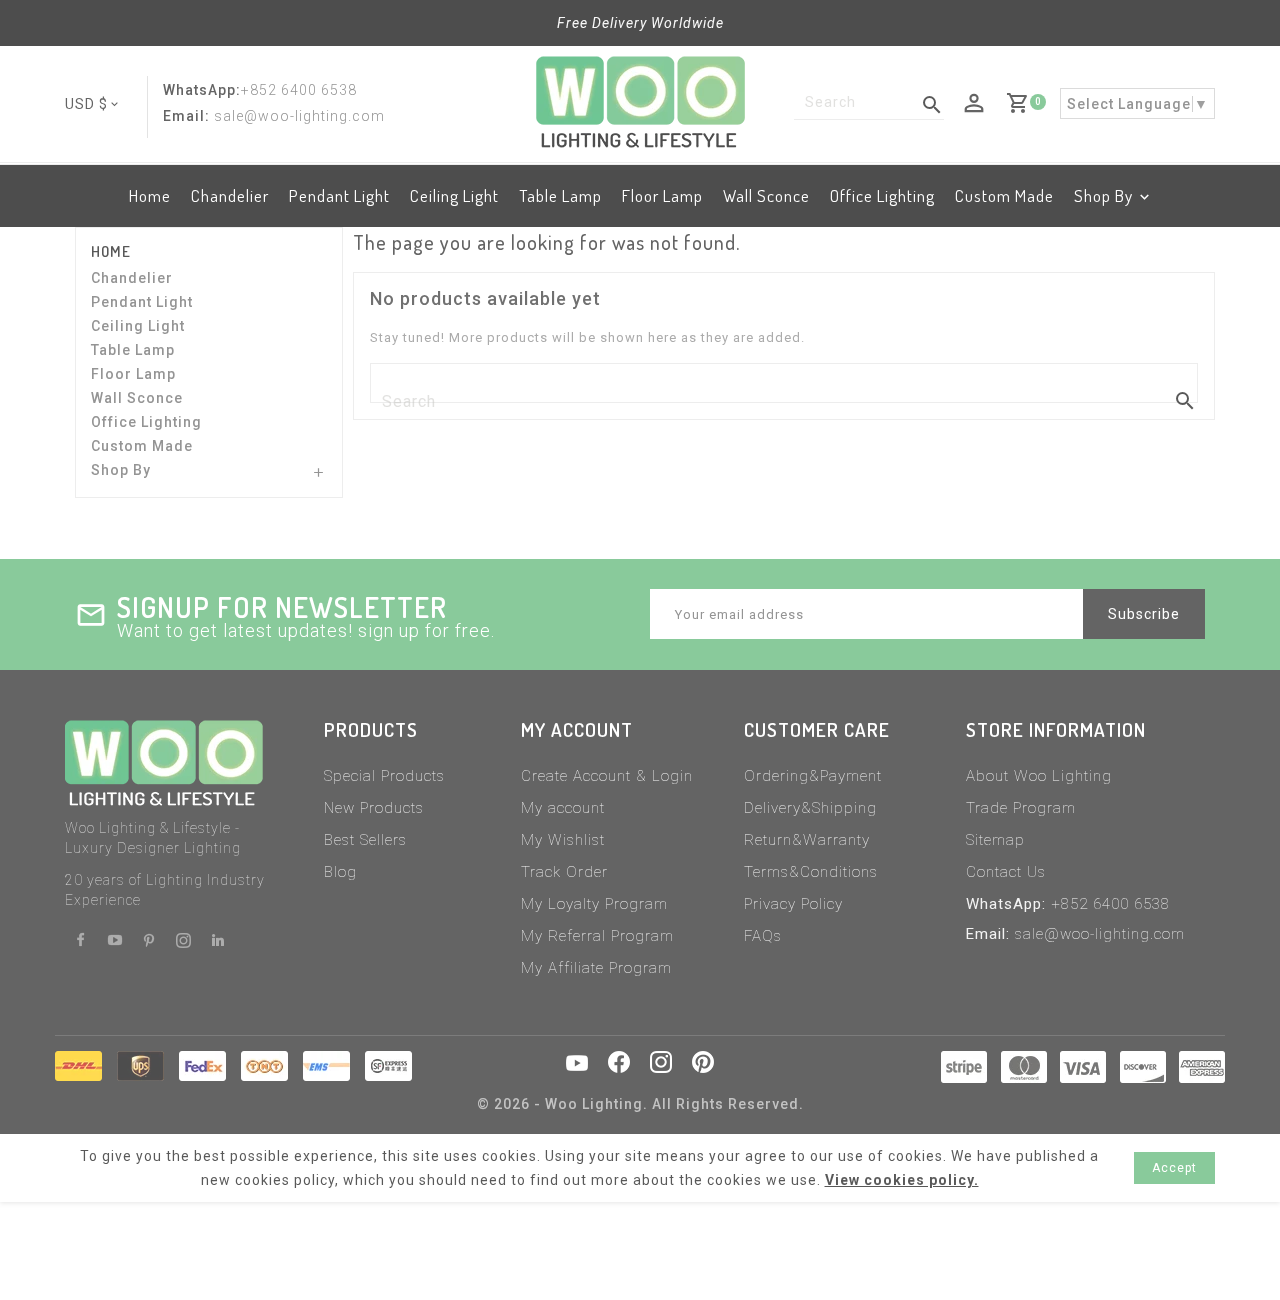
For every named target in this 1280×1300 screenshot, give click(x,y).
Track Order (564, 872)
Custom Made (1004, 195)
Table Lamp (560, 195)
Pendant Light (339, 195)
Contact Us (1006, 872)
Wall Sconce (766, 195)
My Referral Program (597, 936)
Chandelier (230, 195)
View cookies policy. (902, 1180)
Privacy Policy (793, 904)
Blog (340, 872)
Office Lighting (882, 195)
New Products (374, 808)
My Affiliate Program (596, 968)
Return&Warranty (807, 840)
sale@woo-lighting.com (1100, 934)
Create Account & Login (607, 776)
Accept (1174, 1168)
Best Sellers (365, 840)
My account (563, 808)
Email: (186, 116)
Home (150, 195)
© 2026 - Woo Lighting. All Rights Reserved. (640, 1104)
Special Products (384, 776)
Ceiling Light (454, 195)
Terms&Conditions (811, 872)
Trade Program (1021, 808)
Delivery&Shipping (810, 808)
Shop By (1103, 195)
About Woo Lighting (1039, 776)
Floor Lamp (662, 195)
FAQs (763, 936)
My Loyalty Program (594, 904)
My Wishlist (563, 840)
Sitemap (995, 840)
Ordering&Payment (813, 776)
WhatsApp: (202, 90)
